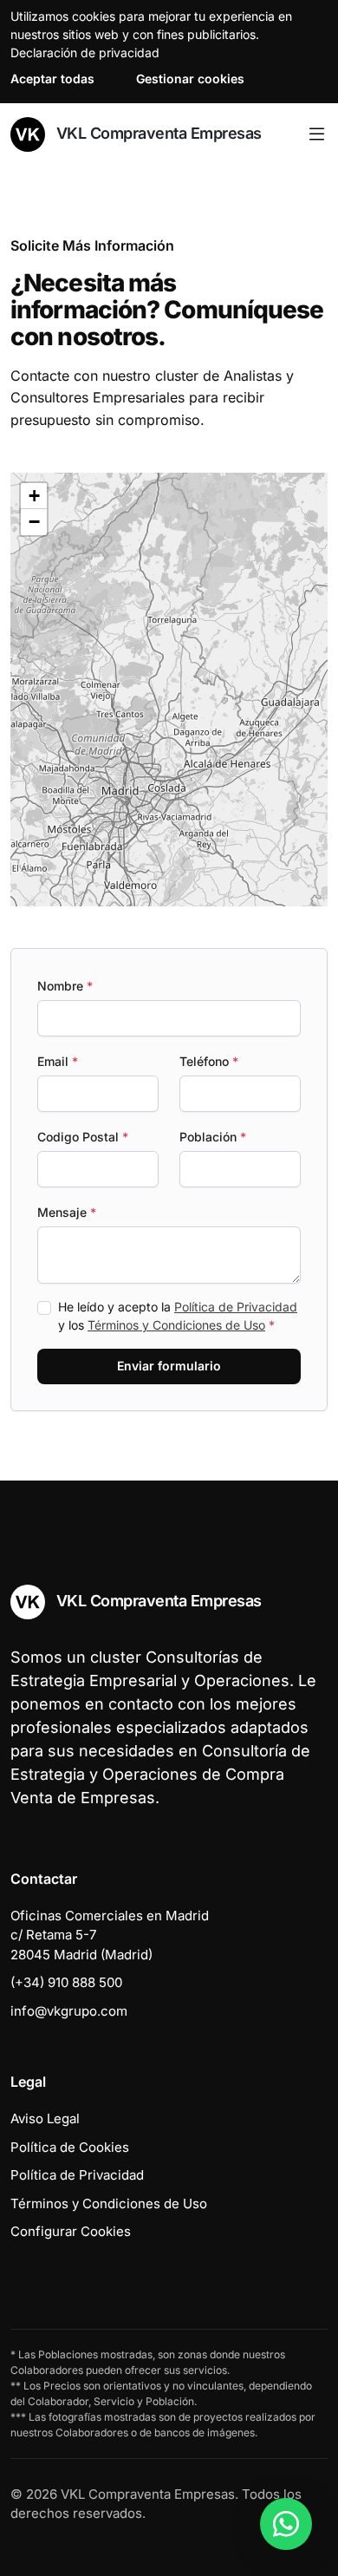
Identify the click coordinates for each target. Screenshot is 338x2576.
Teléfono (209, 1061)
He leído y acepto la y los (178, 1316)
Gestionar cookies (190, 78)
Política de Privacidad (236, 1307)
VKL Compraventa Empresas (157, 133)
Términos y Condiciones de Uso (176, 1325)
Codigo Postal (83, 1137)
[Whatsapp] (286, 2524)
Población (213, 1137)
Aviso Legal (45, 2118)
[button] (184, 716)
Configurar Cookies (71, 2231)
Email (58, 1061)
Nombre (65, 986)
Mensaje (67, 1212)
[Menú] (317, 134)
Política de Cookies (70, 2147)
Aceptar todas (52, 78)
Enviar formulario (169, 1366)
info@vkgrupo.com (69, 2011)
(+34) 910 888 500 (66, 1982)
